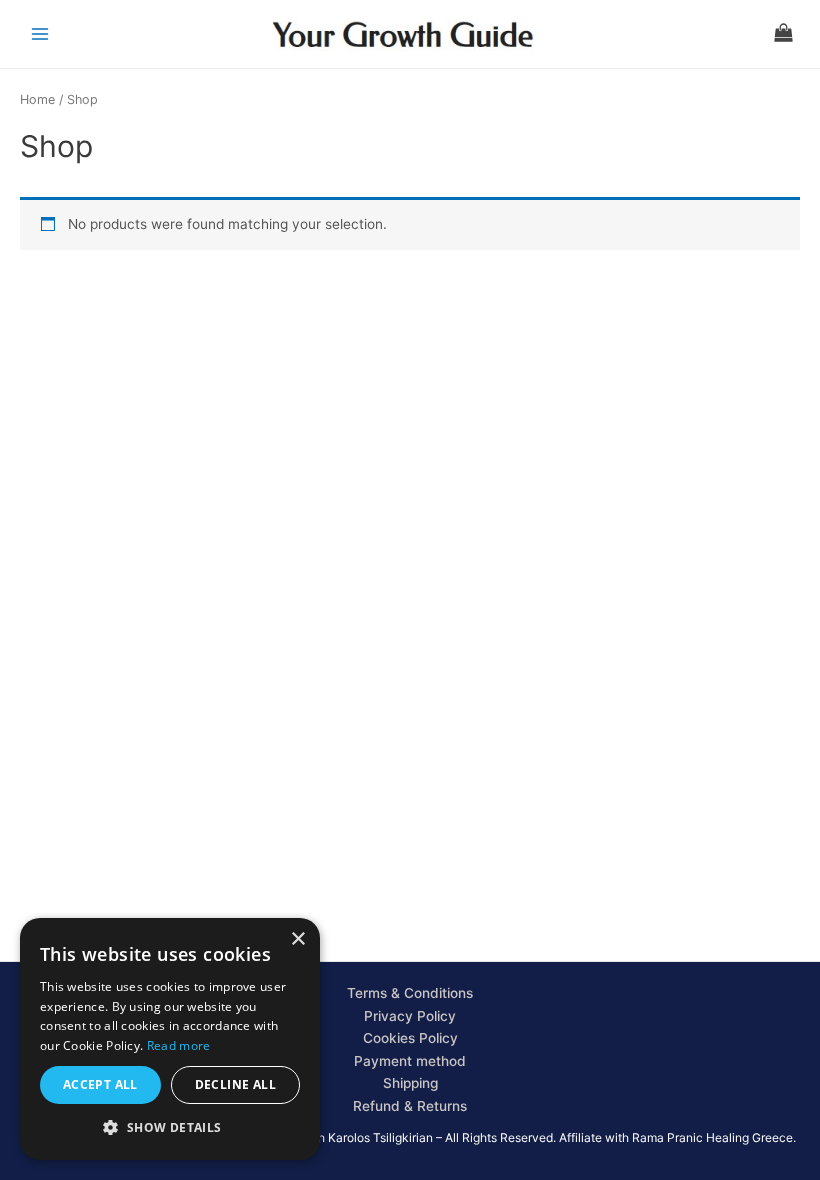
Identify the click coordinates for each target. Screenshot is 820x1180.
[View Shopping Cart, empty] (783, 34)
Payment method (410, 1061)
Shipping (410, 1083)
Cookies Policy (410, 1038)
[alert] (170, 1039)
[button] (170, 1128)
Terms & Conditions (410, 993)
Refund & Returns (410, 1106)
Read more (179, 1045)
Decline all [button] (235, 1084)
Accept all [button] (100, 1084)
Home (37, 99)
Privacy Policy (410, 1016)
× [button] (297, 939)
